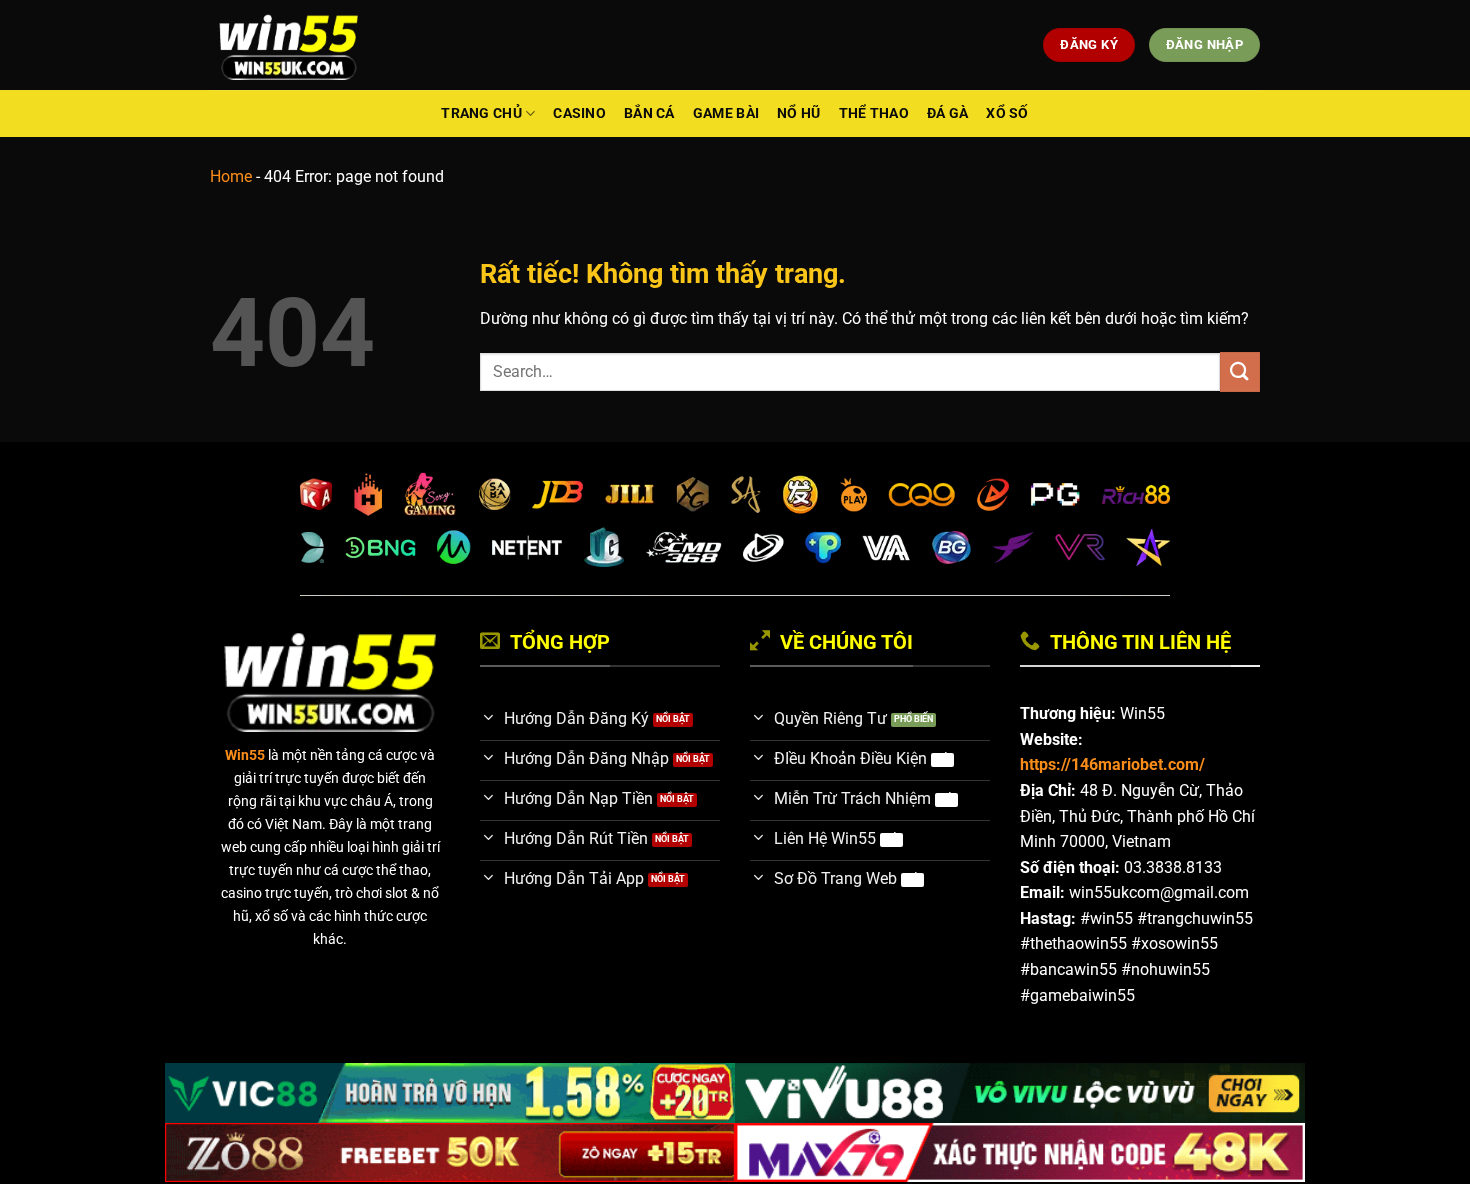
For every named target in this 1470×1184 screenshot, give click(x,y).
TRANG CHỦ (481, 113)
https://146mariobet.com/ (1112, 764)
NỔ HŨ (798, 113)
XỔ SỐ (1007, 113)
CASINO (579, 113)
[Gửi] (1240, 371)
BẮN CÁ (649, 113)
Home (231, 176)
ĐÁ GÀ (947, 113)
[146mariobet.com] (288, 45)
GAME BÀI (726, 113)
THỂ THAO (874, 113)
